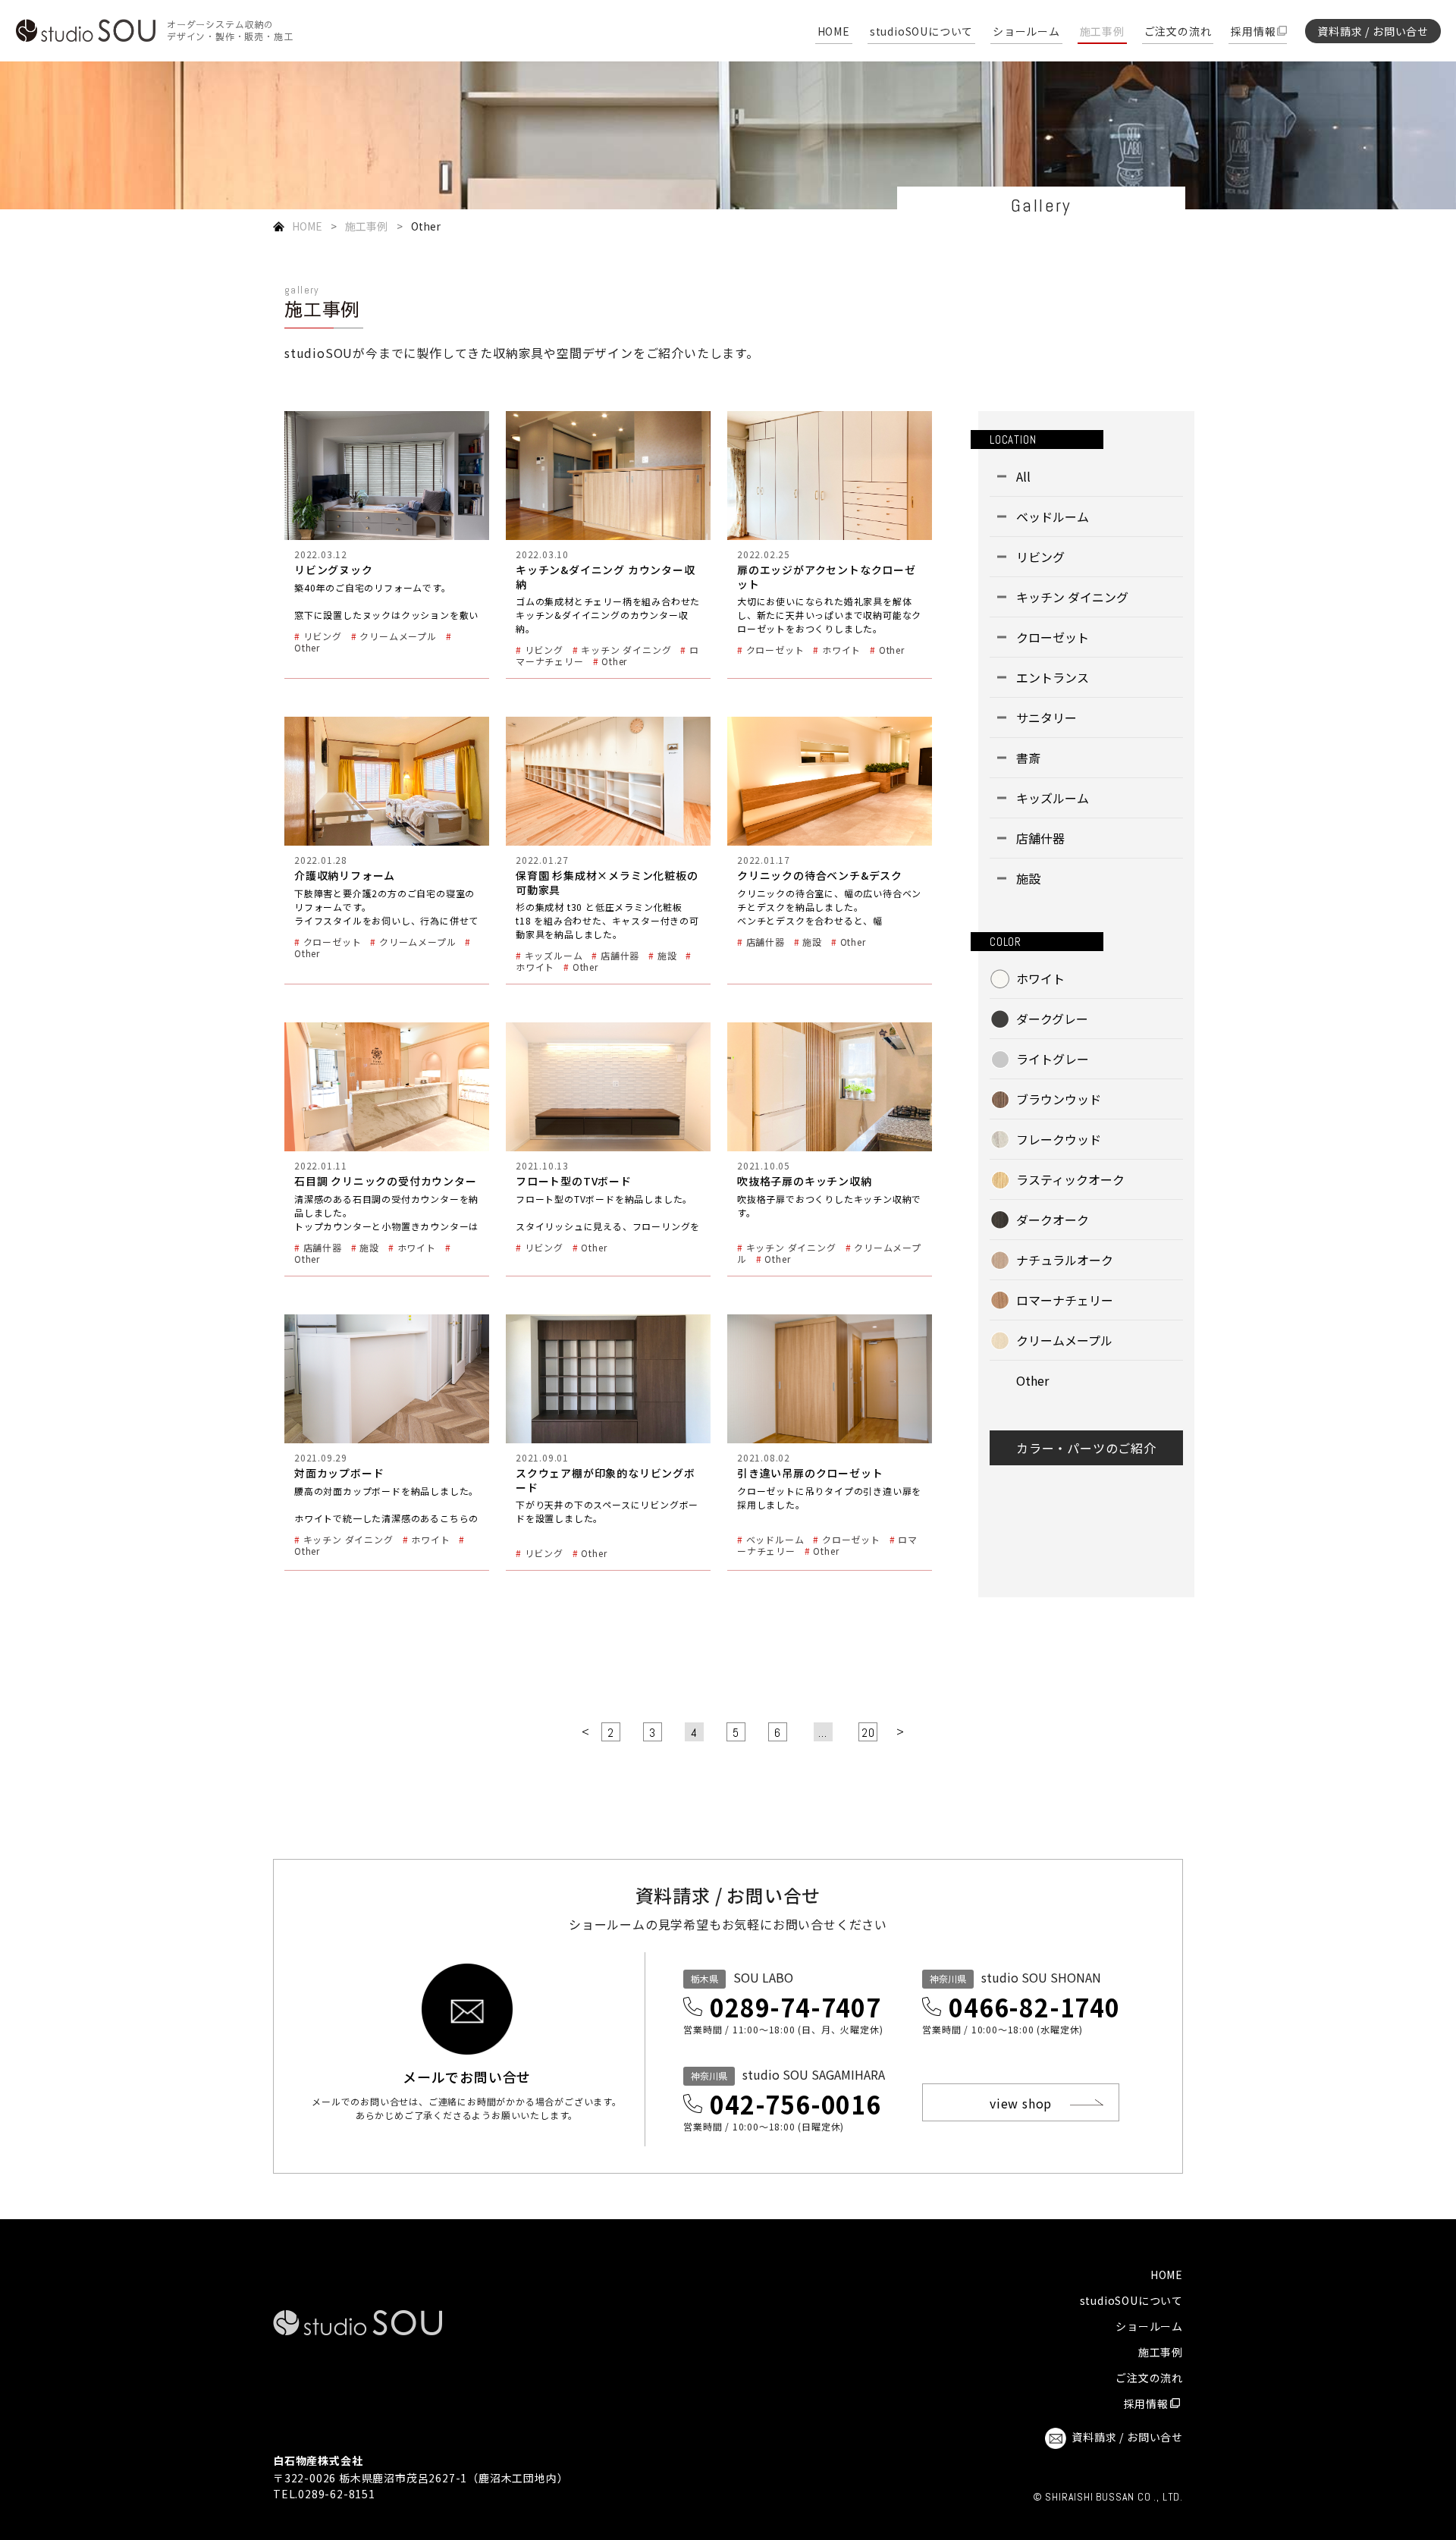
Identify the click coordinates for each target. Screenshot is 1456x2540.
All (1023, 476)
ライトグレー (1053, 1059)
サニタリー (1046, 717)
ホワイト (1040, 978)
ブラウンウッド (1059, 1099)
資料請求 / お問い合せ (1373, 31)
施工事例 (1102, 32)
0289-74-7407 (795, 2007)
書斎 (1028, 758)
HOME (834, 32)
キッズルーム (1053, 798)
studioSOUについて (921, 32)
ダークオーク (1053, 1220)
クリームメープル (1064, 1340)
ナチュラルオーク (1065, 1260)
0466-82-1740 (1034, 2007)
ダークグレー (1052, 1019)
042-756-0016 (795, 2104)
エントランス (1053, 677)
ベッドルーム (1053, 516)
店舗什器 (1040, 838)
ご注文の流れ (1178, 32)
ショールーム (1026, 32)
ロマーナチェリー (1065, 1300)
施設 (1028, 878)
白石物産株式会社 (318, 2460)
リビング (1040, 557)
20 (868, 1733)
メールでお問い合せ (467, 2075)
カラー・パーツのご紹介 (1086, 1448)
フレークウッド (1059, 1139)
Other (1032, 1380)
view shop (1021, 2103)
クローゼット (1053, 637)
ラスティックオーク (1070, 1179)
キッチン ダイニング (1072, 597)
